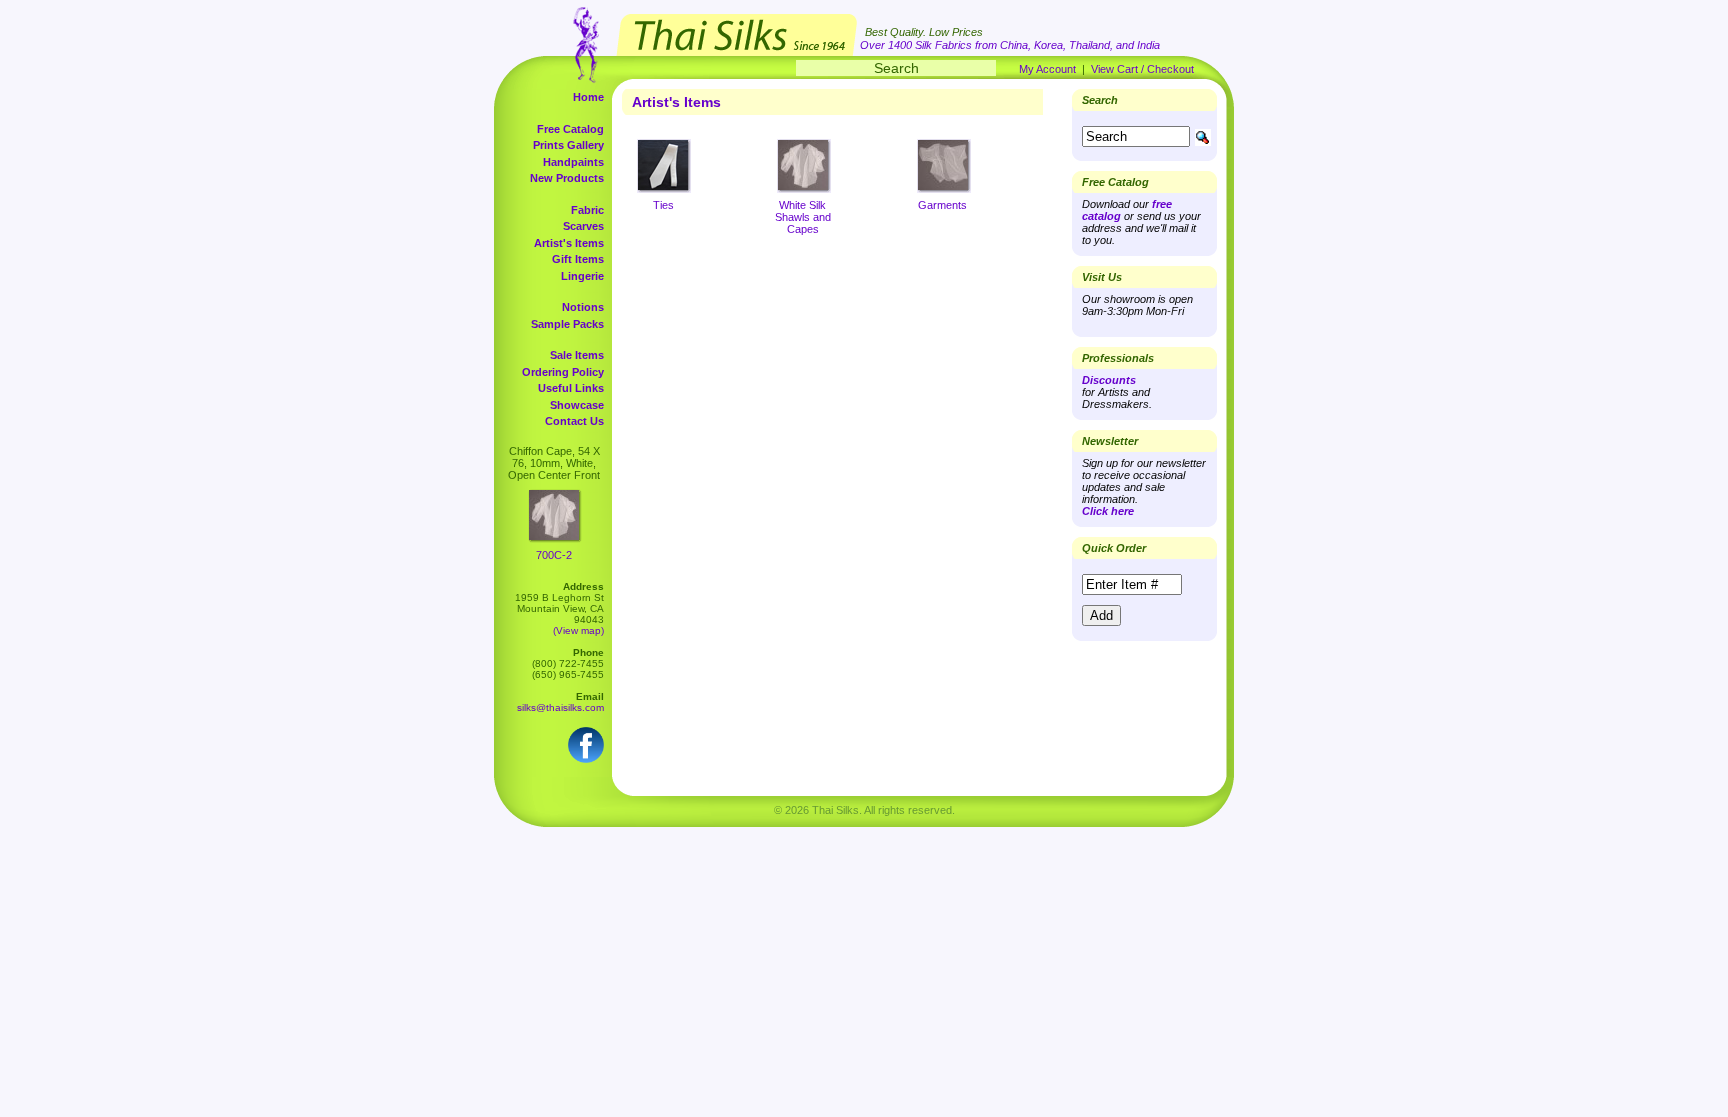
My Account (1047, 69)
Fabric (587, 210)
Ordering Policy (563, 372)
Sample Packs (567, 324)
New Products (567, 178)
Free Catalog (570, 129)
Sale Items (577, 355)
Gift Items (578, 259)
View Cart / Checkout (1142, 69)
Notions (583, 307)
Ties (663, 205)
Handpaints (573, 162)
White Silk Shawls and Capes (803, 217)
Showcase (577, 405)
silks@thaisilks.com (560, 707)
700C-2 (554, 555)
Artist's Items (569, 243)
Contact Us (574, 421)
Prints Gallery (568, 145)
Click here (1108, 511)
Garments (942, 205)
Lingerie (582, 276)
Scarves (583, 226)
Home (588, 97)
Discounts (1109, 380)
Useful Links (571, 388)
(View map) (578, 630)
